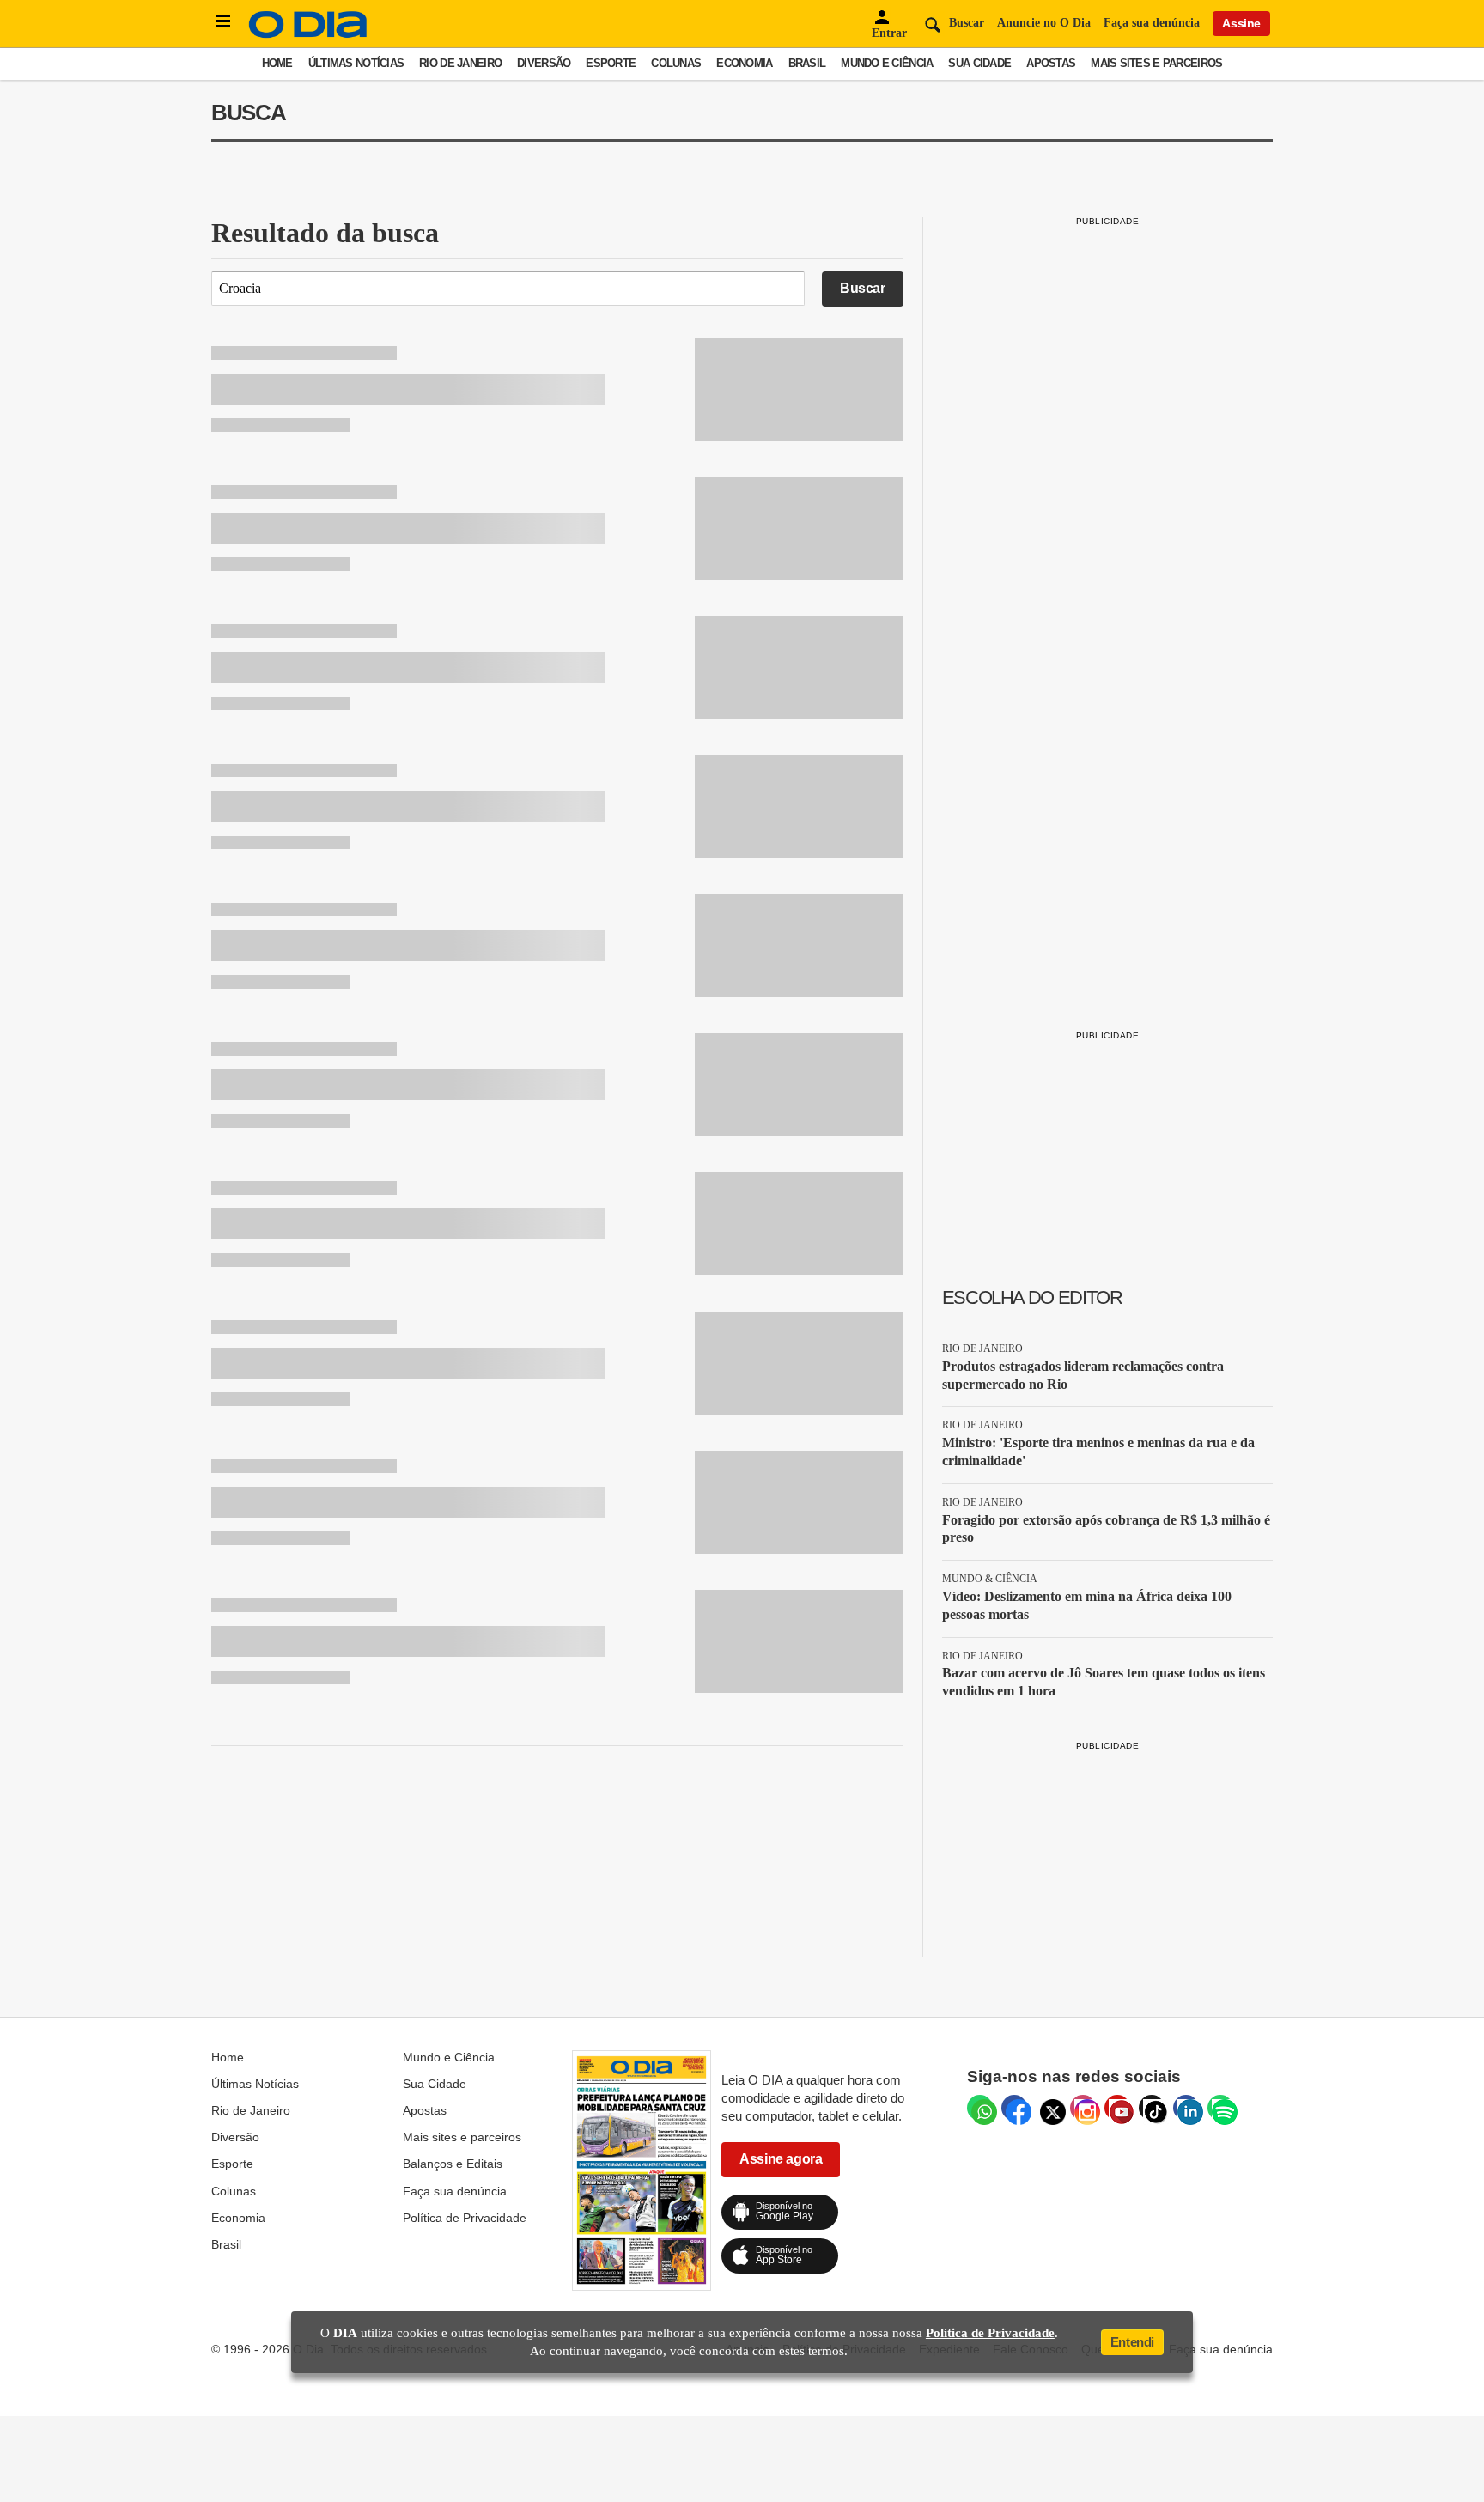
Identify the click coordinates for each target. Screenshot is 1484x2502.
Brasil (807, 63)
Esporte (611, 63)
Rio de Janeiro (460, 63)
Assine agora (781, 2159)
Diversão (544, 63)
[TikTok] (1152, 2108)
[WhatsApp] (980, 2108)
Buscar (863, 288)
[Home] (308, 34)
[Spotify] (1220, 2108)
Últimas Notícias (356, 63)
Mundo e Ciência (887, 63)
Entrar (889, 33)
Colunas (676, 63)
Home (277, 63)
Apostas (1051, 63)
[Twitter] (1049, 2108)
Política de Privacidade (465, 2218)
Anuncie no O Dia (1044, 23)
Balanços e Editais (453, 2164)
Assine (1241, 23)
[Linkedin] (1186, 2108)
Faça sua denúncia (1152, 23)
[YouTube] (1117, 2108)
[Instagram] (1083, 2108)
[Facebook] (1014, 2108)
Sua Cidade (979, 63)
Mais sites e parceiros (1156, 63)
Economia (744, 63)
